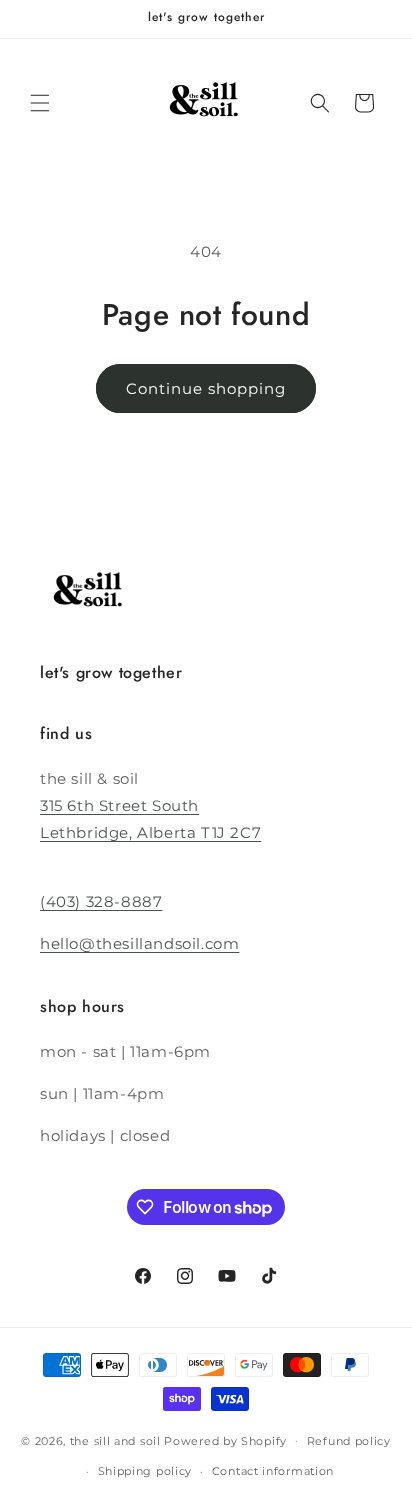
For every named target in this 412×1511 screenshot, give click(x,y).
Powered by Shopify (225, 1440)
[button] (40, 103)
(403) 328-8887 (101, 901)
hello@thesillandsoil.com (139, 943)
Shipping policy (145, 1471)
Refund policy (349, 1441)
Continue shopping (206, 388)
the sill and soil (115, 1440)
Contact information (273, 1471)
